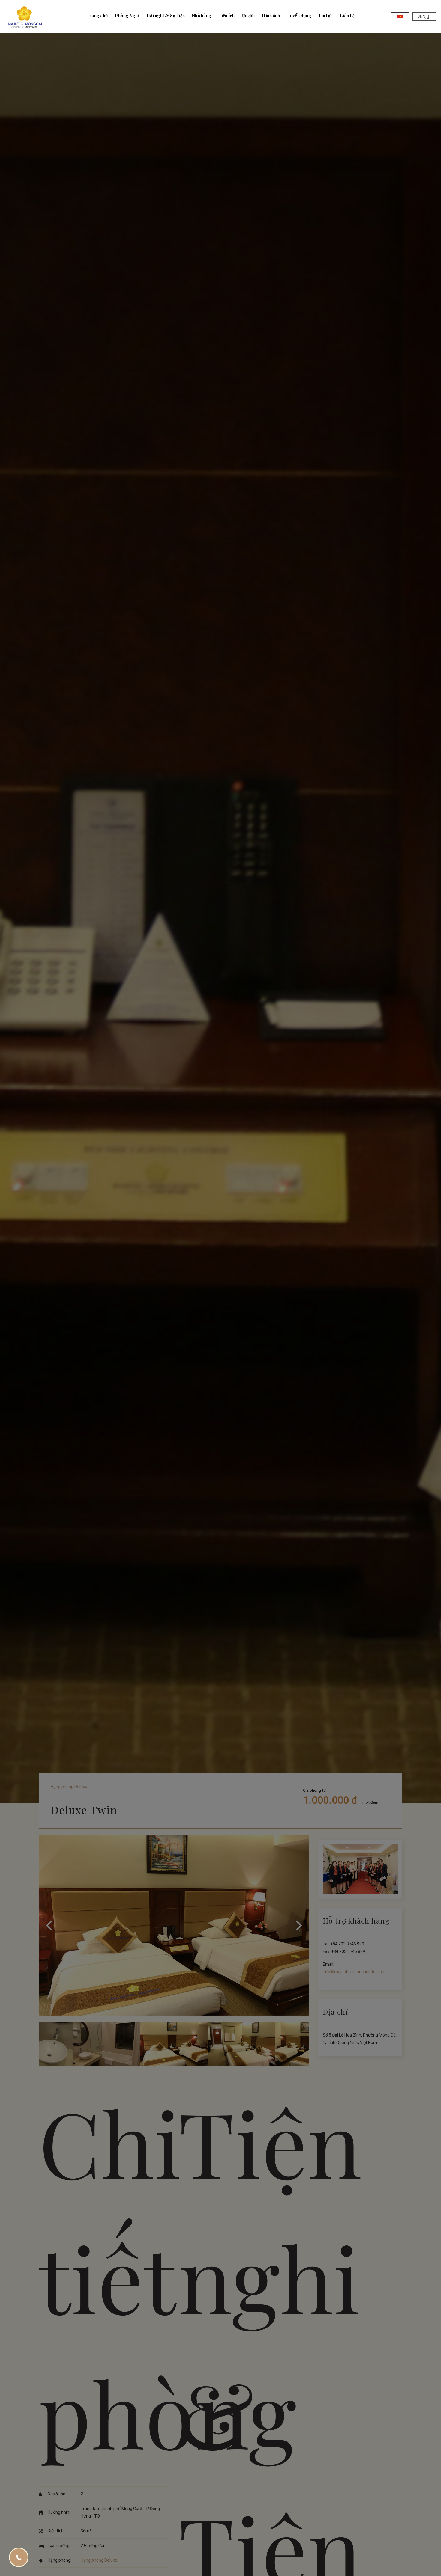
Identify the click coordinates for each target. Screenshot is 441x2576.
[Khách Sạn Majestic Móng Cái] (25, 17)
